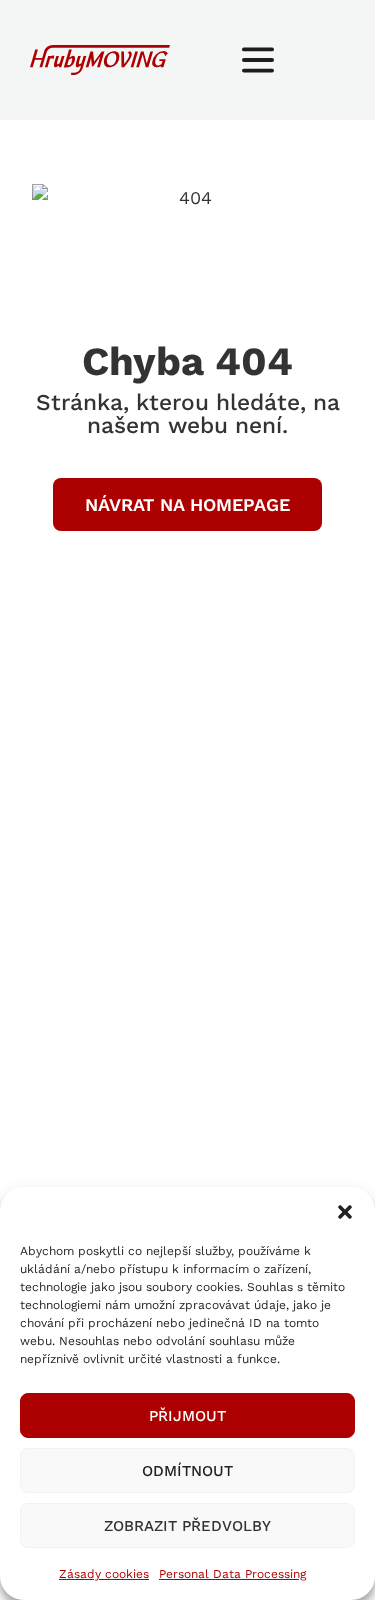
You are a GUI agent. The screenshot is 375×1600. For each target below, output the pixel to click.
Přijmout (187, 1416)
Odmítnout (187, 1471)
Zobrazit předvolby (187, 1526)
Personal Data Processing (232, 1574)
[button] (345, 1212)
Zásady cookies (104, 1574)
